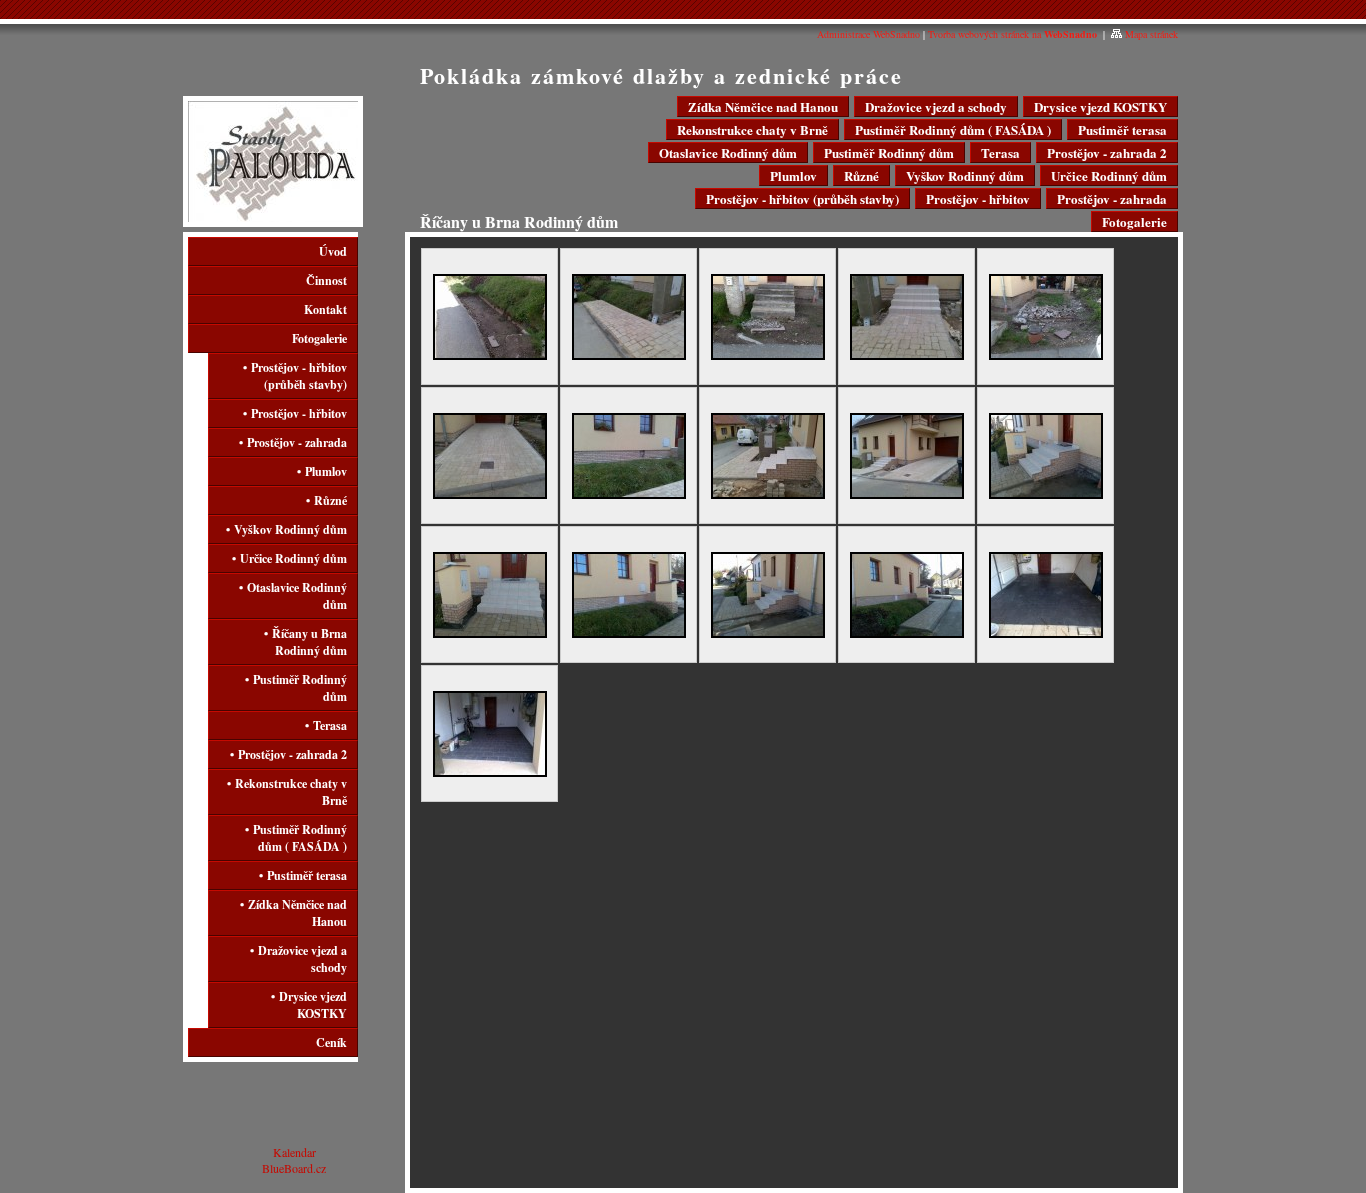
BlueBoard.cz (294, 1168)
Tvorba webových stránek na (1012, 34)
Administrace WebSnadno (868, 34)
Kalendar (294, 1152)
